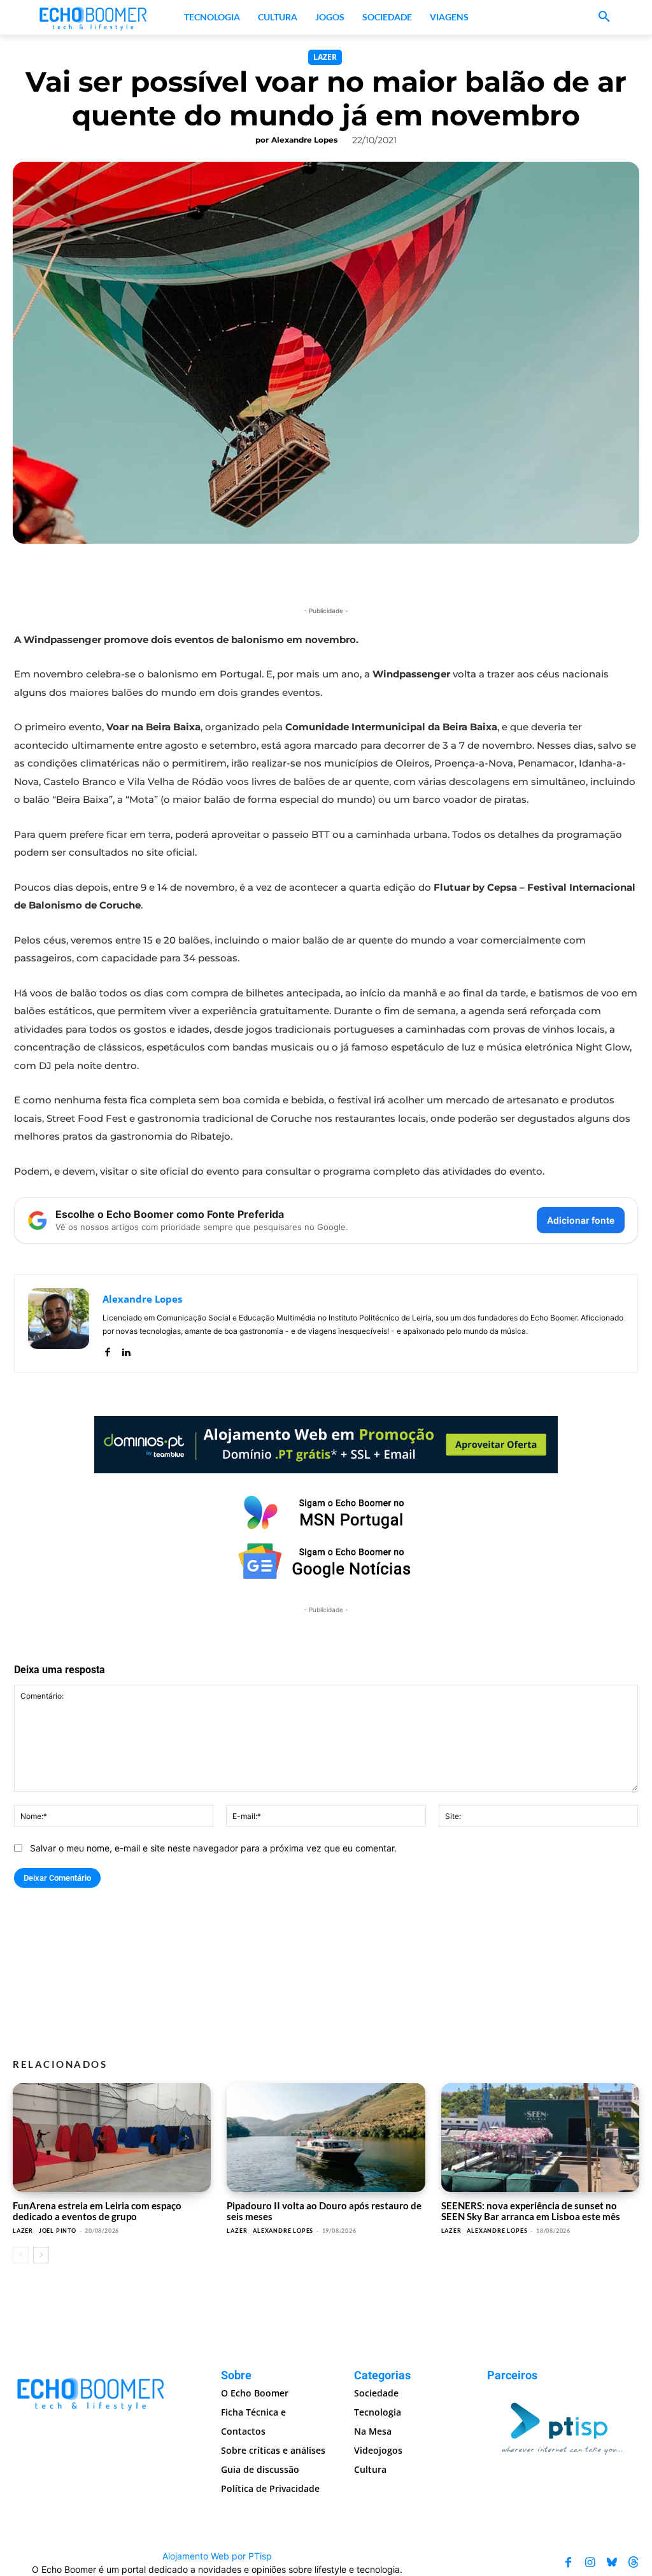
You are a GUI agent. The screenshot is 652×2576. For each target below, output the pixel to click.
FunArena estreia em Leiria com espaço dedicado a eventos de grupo (97, 2211)
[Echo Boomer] (94, 17)
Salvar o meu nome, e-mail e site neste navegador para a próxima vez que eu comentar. (213, 1848)
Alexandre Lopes (304, 140)
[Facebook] (107, 1349)
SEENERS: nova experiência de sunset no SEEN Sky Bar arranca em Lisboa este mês (531, 2211)
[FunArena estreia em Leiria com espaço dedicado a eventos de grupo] (112, 2138)
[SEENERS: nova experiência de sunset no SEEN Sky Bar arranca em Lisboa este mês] (540, 2138)
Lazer (325, 57)
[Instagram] (590, 2563)
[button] (604, 17)
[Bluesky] (612, 2563)
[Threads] (634, 2563)
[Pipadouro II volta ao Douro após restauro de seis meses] (326, 2138)
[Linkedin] (126, 1349)
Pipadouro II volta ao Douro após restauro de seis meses (324, 2211)
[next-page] (41, 2255)
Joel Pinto (58, 2231)
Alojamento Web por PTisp (217, 2556)
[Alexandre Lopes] (59, 1323)
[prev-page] (21, 2255)
